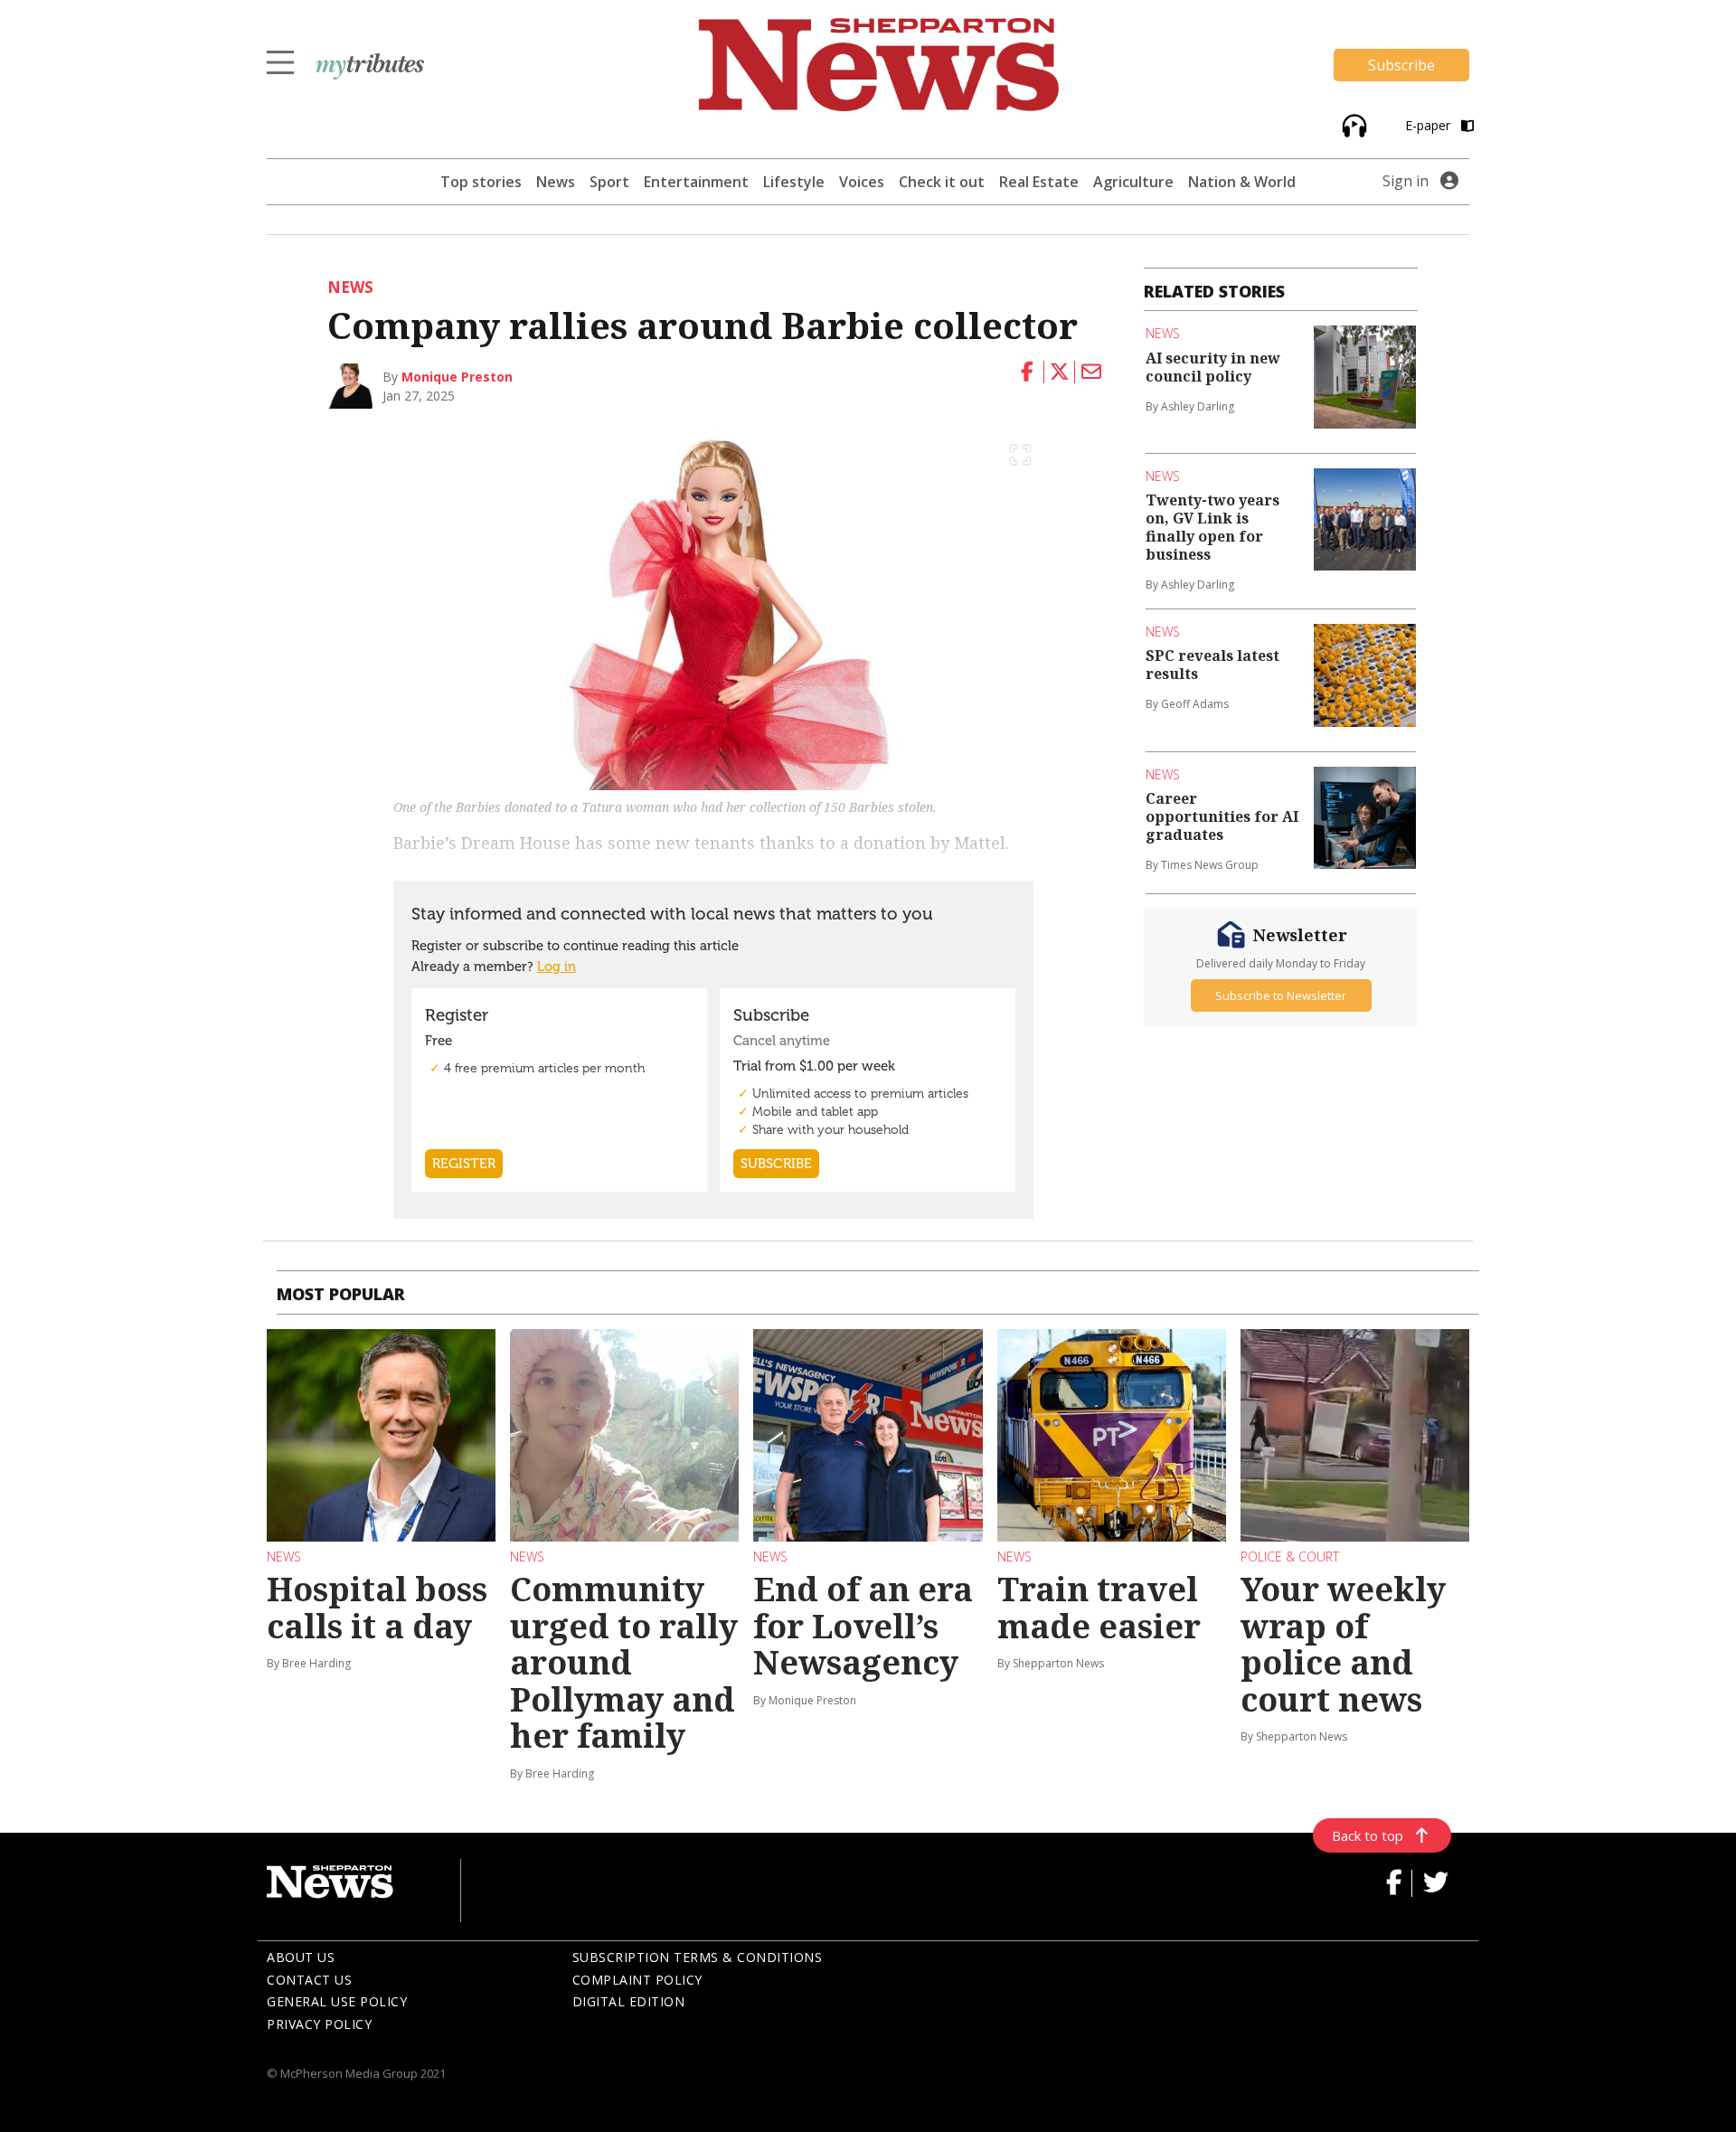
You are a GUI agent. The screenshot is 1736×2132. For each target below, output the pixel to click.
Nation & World (1242, 182)
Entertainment (696, 182)
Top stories (481, 182)
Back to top (1368, 1835)
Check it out (942, 182)
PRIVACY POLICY (319, 2024)
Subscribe (1401, 65)
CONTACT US (309, 1980)
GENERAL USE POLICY (337, 2001)
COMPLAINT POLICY (637, 1980)
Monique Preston (457, 377)
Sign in (1406, 181)
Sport (609, 182)
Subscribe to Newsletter (1281, 995)
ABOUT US (301, 1957)
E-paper (1429, 125)
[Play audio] (1352, 124)
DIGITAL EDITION (629, 2001)
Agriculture (1133, 182)
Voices (862, 182)
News (556, 182)
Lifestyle (794, 182)
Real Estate (1039, 182)
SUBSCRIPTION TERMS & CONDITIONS (698, 1957)
